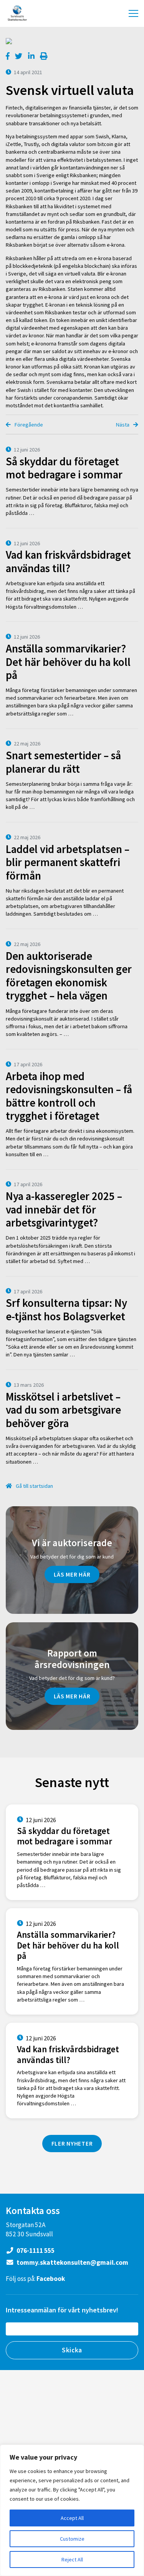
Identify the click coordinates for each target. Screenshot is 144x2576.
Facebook (51, 2279)
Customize (72, 2539)
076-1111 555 (35, 2251)
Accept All (72, 2518)
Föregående (28, 425)
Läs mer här (72, 1574)
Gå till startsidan (34, 1486)
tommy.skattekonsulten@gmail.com (72, 2262)
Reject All (72, 2559)
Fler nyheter (72, 2143)
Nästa (123, 425)
